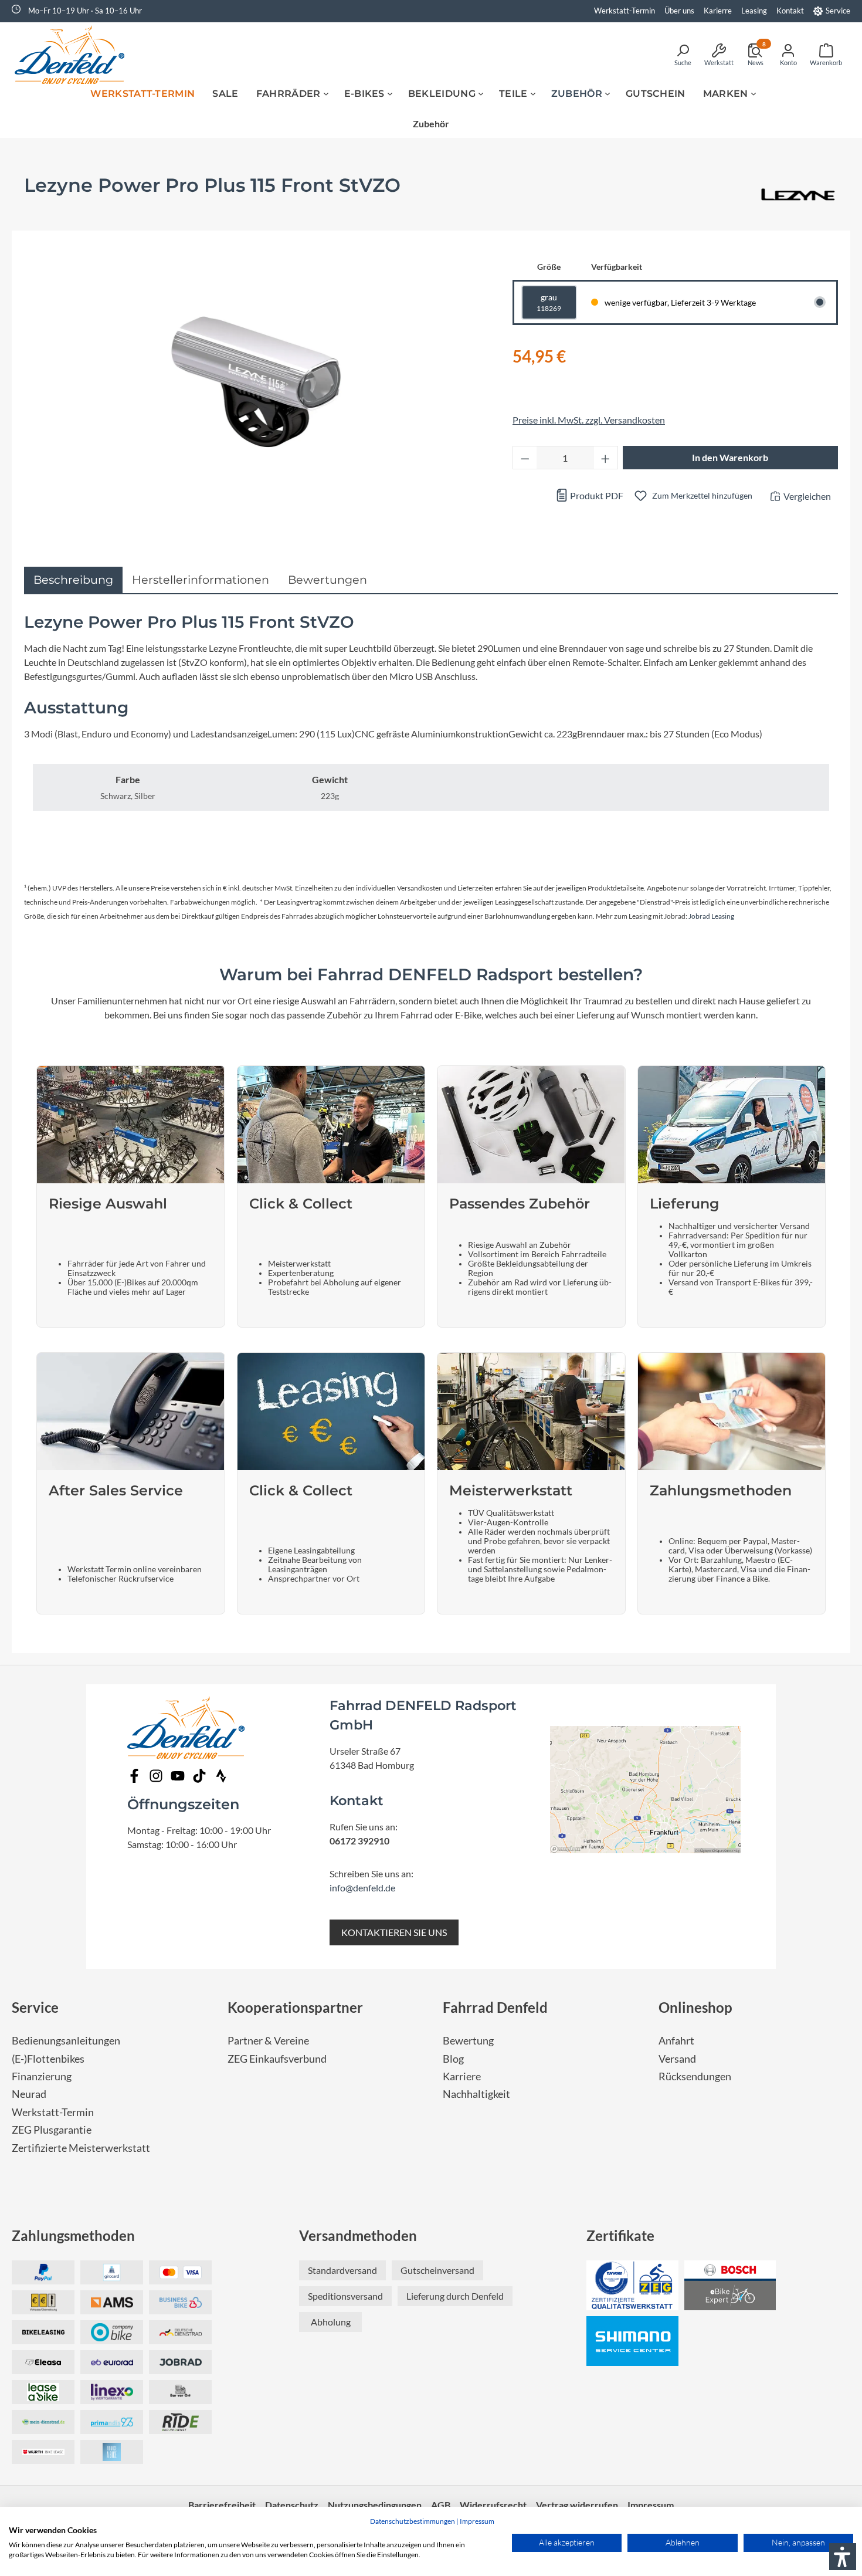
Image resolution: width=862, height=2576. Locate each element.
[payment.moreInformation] (112, 2302)
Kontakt (790, 11)
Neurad (29, 2094)
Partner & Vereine (268, 2041)
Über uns (679, 11)
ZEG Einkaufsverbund (277, 2059)
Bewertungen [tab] (328, 580)
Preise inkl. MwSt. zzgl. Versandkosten (589, 420)
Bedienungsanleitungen (66, 2041)
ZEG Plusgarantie (52, 2130)
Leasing (754, 11)
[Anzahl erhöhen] (606, 458)
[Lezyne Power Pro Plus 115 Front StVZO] (256, 382)
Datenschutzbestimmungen (413, 2521)
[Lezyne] (798, 196)
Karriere (462, 2076)
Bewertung (468, 2041)
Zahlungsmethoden (73, 2235)
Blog (453, 2059)
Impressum (477, 2521)
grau (549, 302)
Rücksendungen (695, 2076)
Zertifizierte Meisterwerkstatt (81, 2148)
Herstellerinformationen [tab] (201, 580)
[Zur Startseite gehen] (73, 55)
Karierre (718, 11)
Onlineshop (695, 2007)
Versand (677, 2059)
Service (838, 11)
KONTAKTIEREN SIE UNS (394, 1932)
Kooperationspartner (295, 2007)
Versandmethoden (358, 2235)
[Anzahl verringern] (525, 458)
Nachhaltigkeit (476, 2094)
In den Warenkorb (730, 457)
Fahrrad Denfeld (495, 2007)
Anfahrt (676, 2041)
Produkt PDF (596, 495)
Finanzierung (42, 2076)
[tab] (73, 580)
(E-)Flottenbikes (48, 2059)
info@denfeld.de (362, 1888)
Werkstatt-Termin (625, 11)
